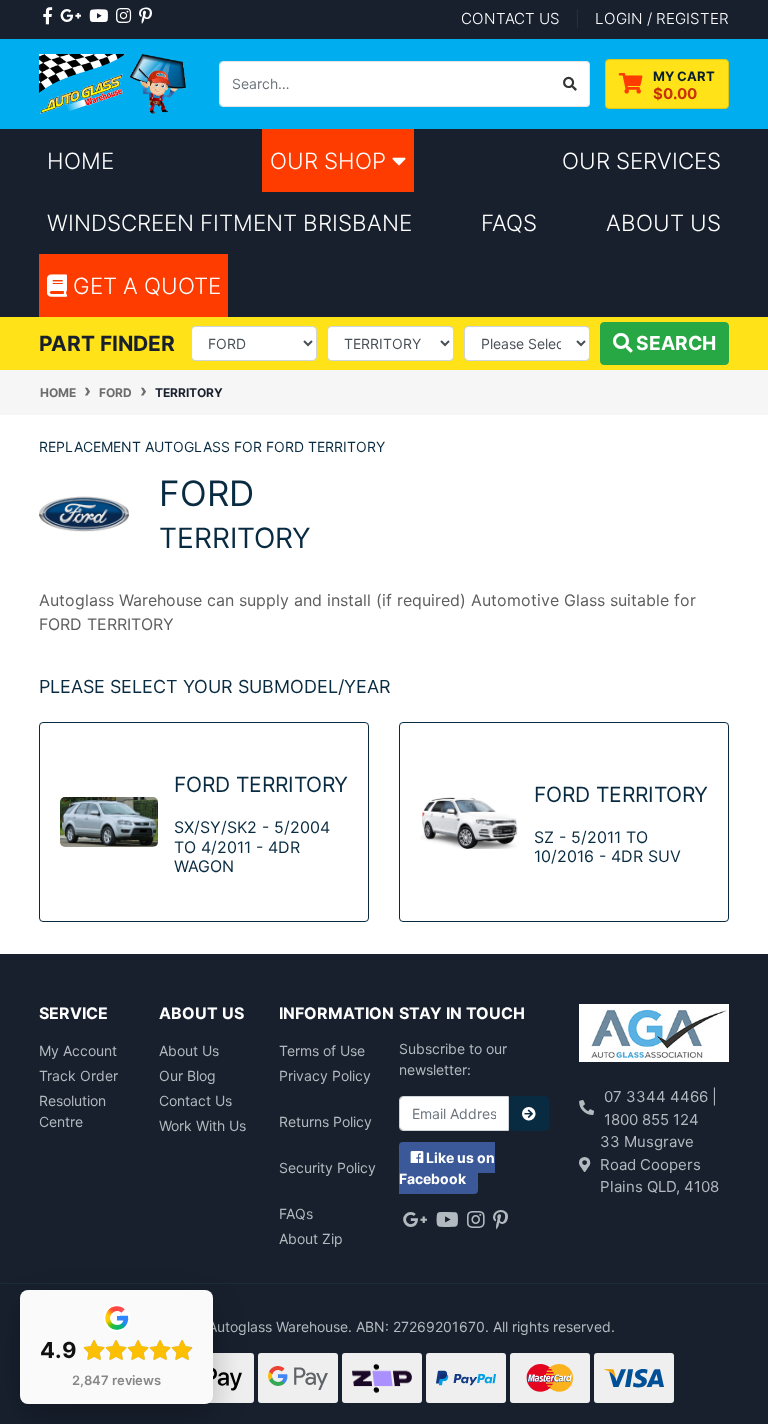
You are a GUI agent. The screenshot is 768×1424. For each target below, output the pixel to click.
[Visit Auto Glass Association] (654, 1035)
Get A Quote (144, 285)
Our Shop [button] (331, 160)
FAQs (296, 1213)
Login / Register (662, 18)
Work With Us (202, 1125)
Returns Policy (325, 1121)
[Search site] (570, 84)
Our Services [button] (641, 160)
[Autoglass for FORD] (84, 512)
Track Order (78, 1075)
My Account (78, 1050)
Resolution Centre (72, 1111)
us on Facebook (447, 1168)
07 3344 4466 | (660, 1096)
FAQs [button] (509, 222)
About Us (189, 1050)
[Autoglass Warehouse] (114, 82)
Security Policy (327, 1167)
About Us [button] (663, 222)
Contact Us (195, 1100)
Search (674, 343)
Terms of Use (322, 1050)
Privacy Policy (325, 1075)
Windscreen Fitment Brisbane (229, 222)
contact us (510, 18)
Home (80, 160)
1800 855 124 (651, 1119)
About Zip (311, 1238)
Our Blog (187, 1075)
